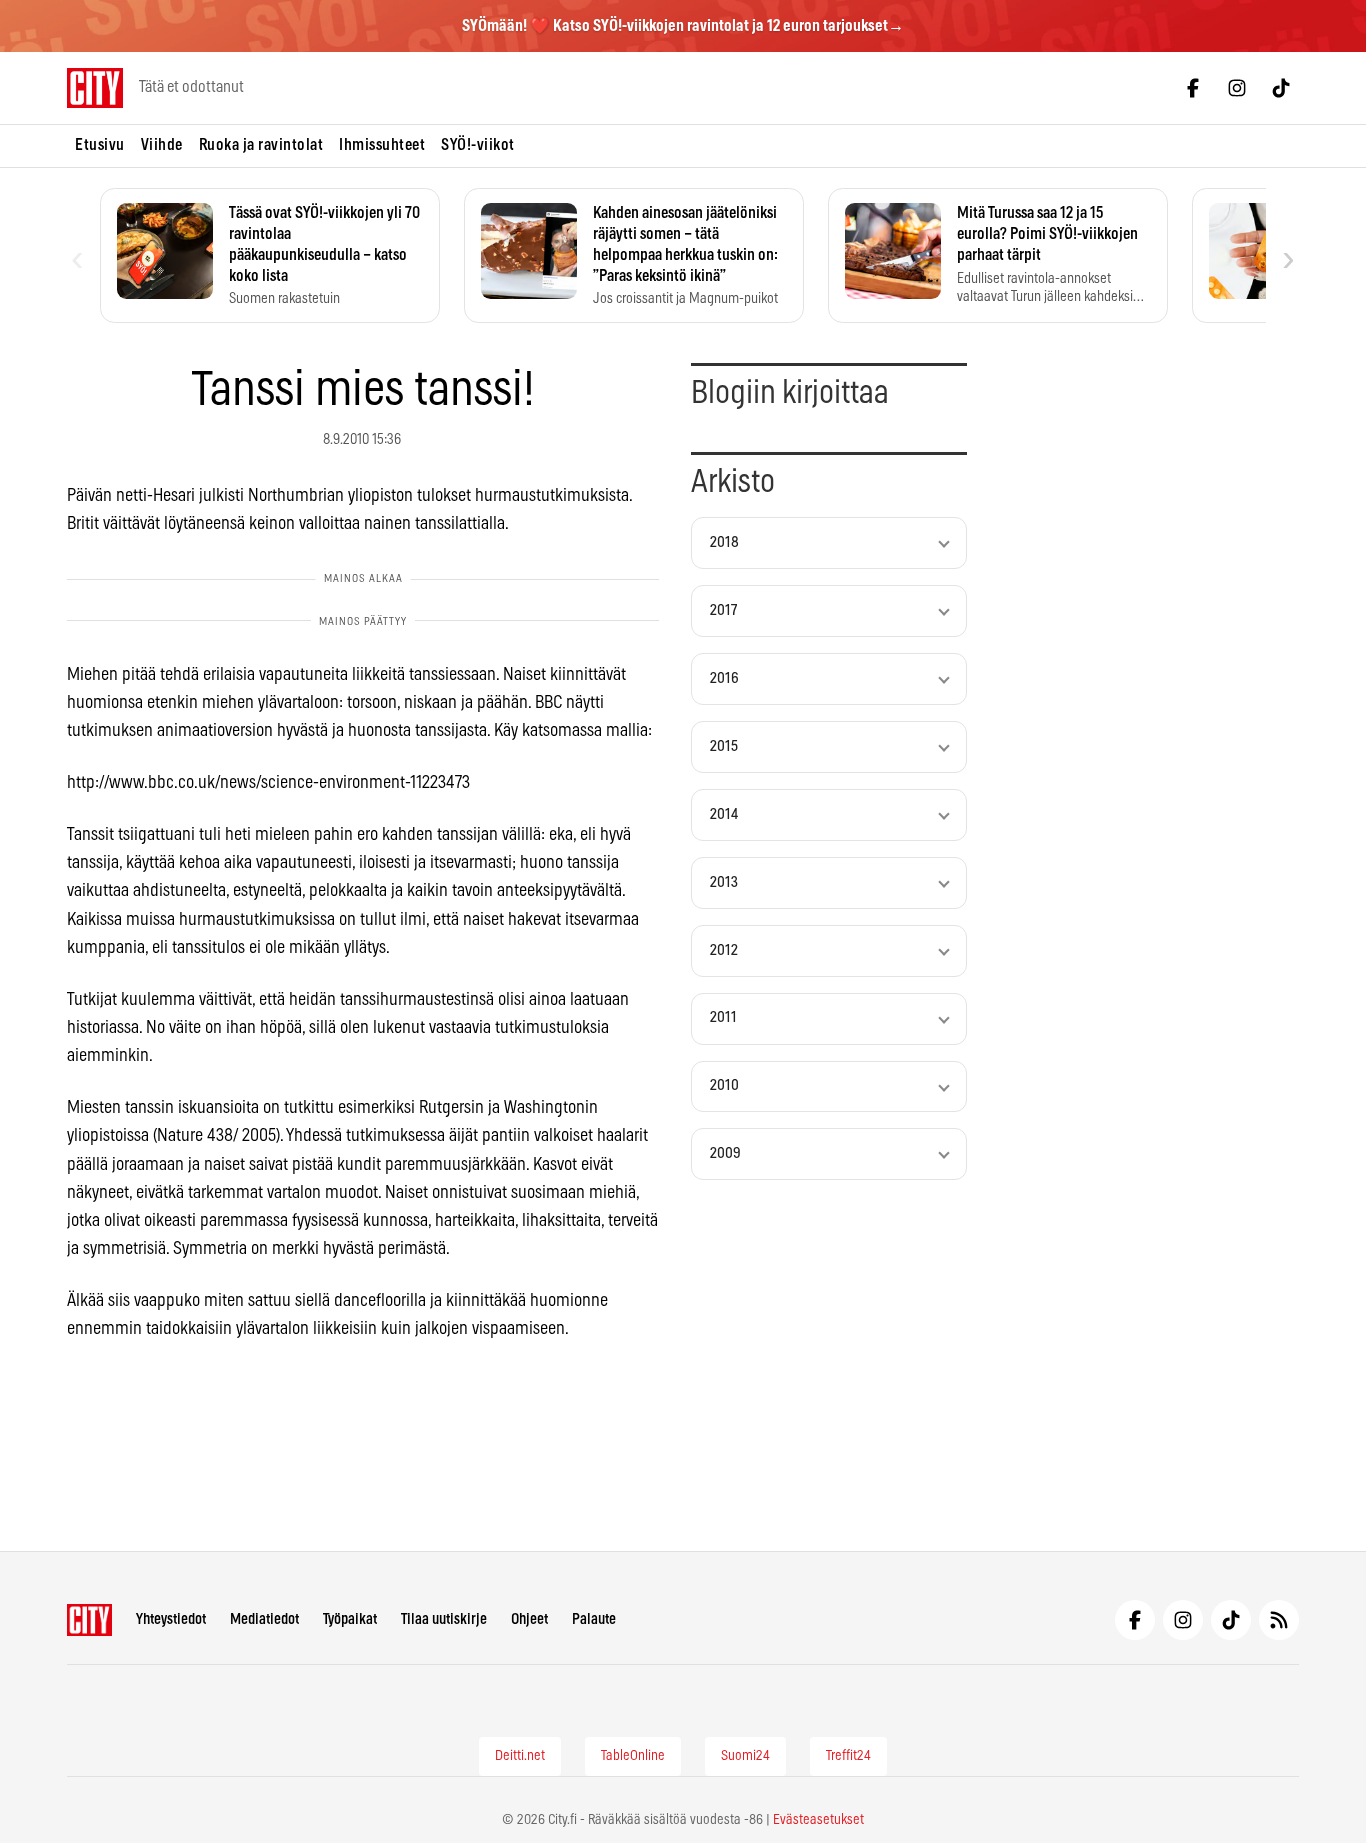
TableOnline (633, 1756)
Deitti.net (520, 1756)
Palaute (594, 1619)
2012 (724, 950)
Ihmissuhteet (382, 145)
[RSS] (1279, 1620)
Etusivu (100, 145)
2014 (724, 814)
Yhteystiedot (171, 1619)
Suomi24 (745, 1756)
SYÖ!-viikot (478, 145)
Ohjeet (529, 1619)
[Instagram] (1237, 88)
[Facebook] (1193, 88)
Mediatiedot (264, 1619)
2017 (723, 610)
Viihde (162, 145)
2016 (724, 678)
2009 (725, 1153)
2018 (724, 542)
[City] (89, 1620)
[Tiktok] (1281, 88)
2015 (724, 746)
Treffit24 (848, 1756)
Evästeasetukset (818, 1820)
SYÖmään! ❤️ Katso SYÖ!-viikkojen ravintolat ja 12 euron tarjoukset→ (683, 26)
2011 (723, 1017)
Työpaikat (350, 1619)
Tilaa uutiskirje (444, 1619)
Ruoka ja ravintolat (261, 145)
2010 (724, 1085)
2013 (724, 882)
